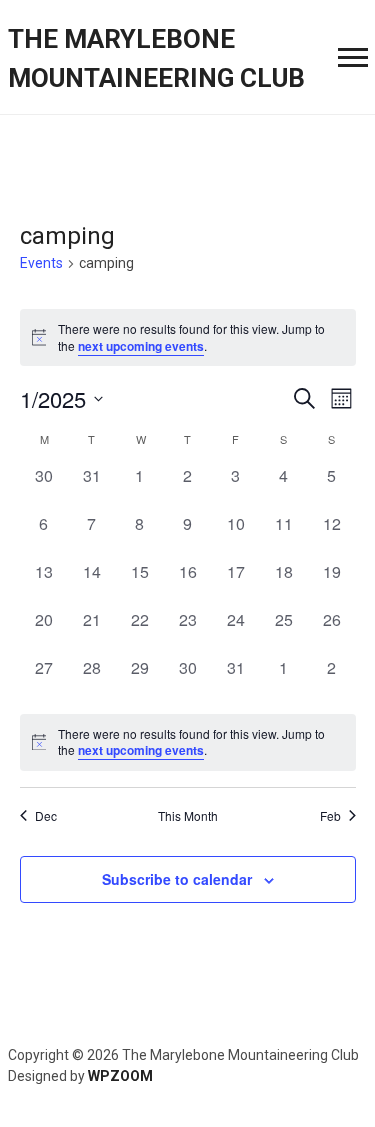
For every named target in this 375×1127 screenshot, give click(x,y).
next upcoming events (141, 346)
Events (41, 263)
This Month (188, 816)
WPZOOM (120, 1076)
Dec (46, 816)
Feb (330, 816)
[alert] (188, 742)
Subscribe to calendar (177, 879)
